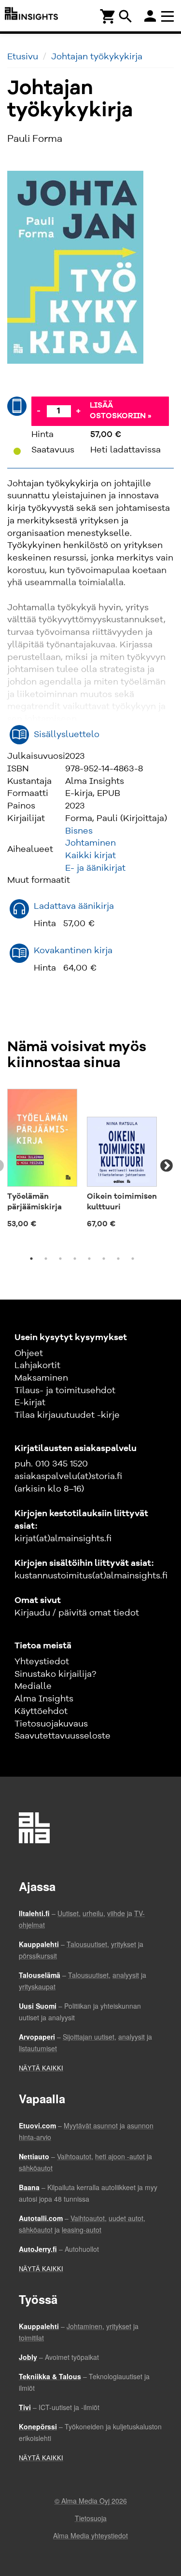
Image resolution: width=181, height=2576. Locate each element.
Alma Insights (44, 1699)
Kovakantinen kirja (73, 951)
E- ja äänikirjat (95, 868)
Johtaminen (90, 843)
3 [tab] (60, 1259)
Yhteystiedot (42, 1662)
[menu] (169, 16)
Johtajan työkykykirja (97, 57)
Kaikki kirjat (90, 856)
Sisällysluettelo (67, 735)
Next (167, 1166)
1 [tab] (31, 1259)
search (125, 16)
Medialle (33, 1686)
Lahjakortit (37, 1366)
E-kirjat (30, 1403)
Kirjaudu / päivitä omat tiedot (77, 1613)
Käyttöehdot (41, 1712)
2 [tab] (46, 1259)
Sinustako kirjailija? (55, 1674)
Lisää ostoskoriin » (121, 411)
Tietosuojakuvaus (51, 1724)
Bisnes (79, 831)
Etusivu (23, 57)
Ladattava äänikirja (74, 906)
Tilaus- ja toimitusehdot (65, 1391)
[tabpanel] (42, 1161)
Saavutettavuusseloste (63, 1736)
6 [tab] (104, 1259)
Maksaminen (41, 1378)
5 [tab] (89, 1259)
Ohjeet (29, 1354)
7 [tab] (118, 1259)
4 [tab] (75, 1259)
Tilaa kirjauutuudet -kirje (67, 1415)
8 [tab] (133, 1259)
